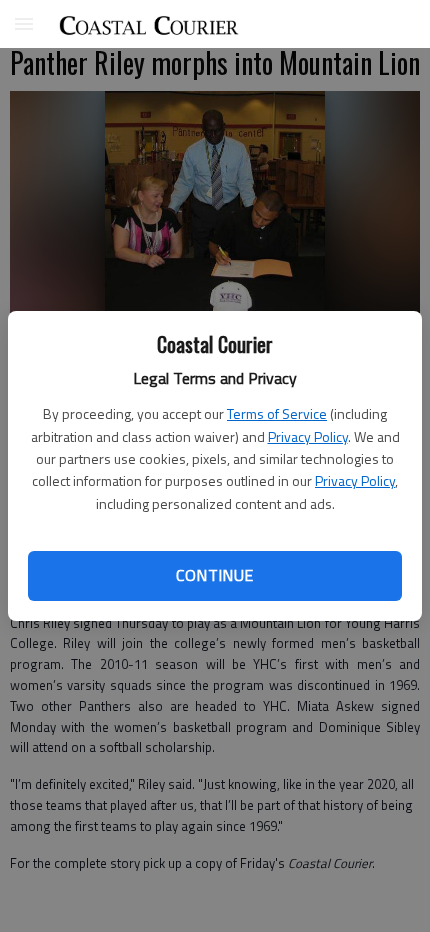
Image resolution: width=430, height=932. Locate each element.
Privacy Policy (308, 436)
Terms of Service (277, 413)
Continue (214, 575)
